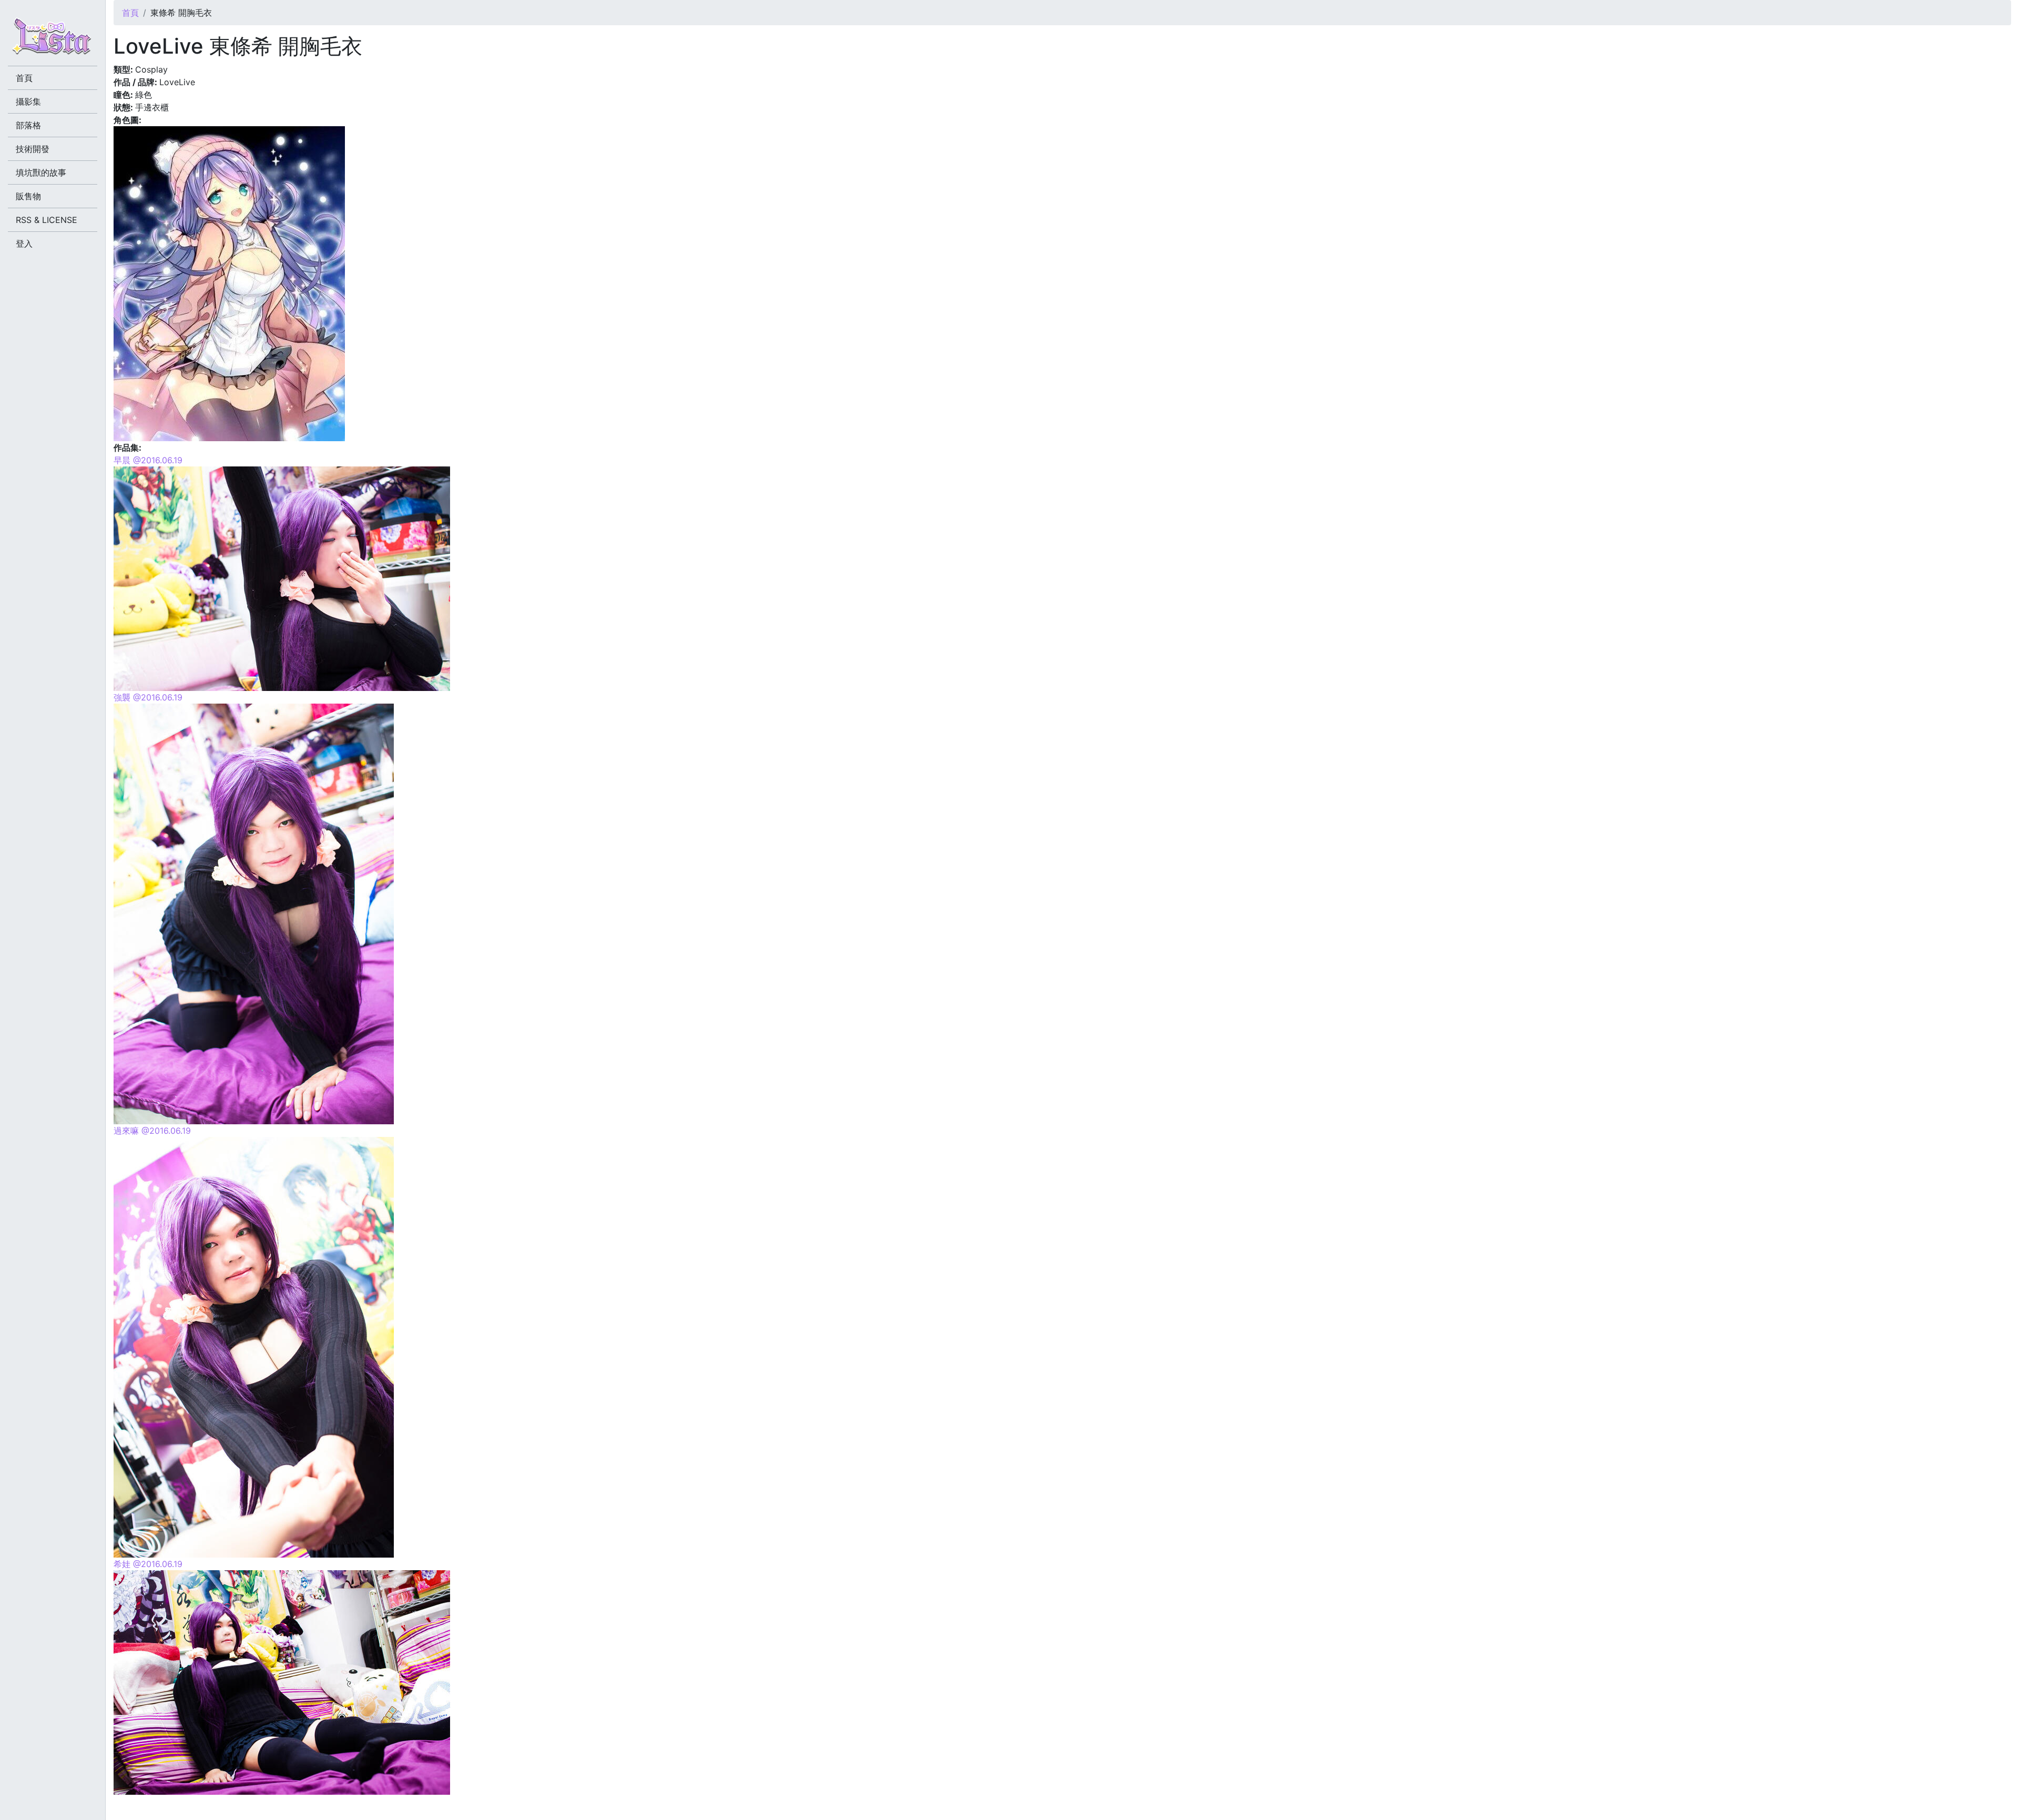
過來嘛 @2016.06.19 (152, 1131)
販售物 (28, 196)
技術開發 (33, 149)
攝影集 (28, 101)
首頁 (130, 13)
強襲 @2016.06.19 (148, 697)
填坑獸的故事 (41, 172)
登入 (24, 243)
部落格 (28, 125)
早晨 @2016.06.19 (148, 460)
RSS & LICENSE (47, 220)
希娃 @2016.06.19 (148, 1564)
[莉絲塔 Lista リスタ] (53, 39)
